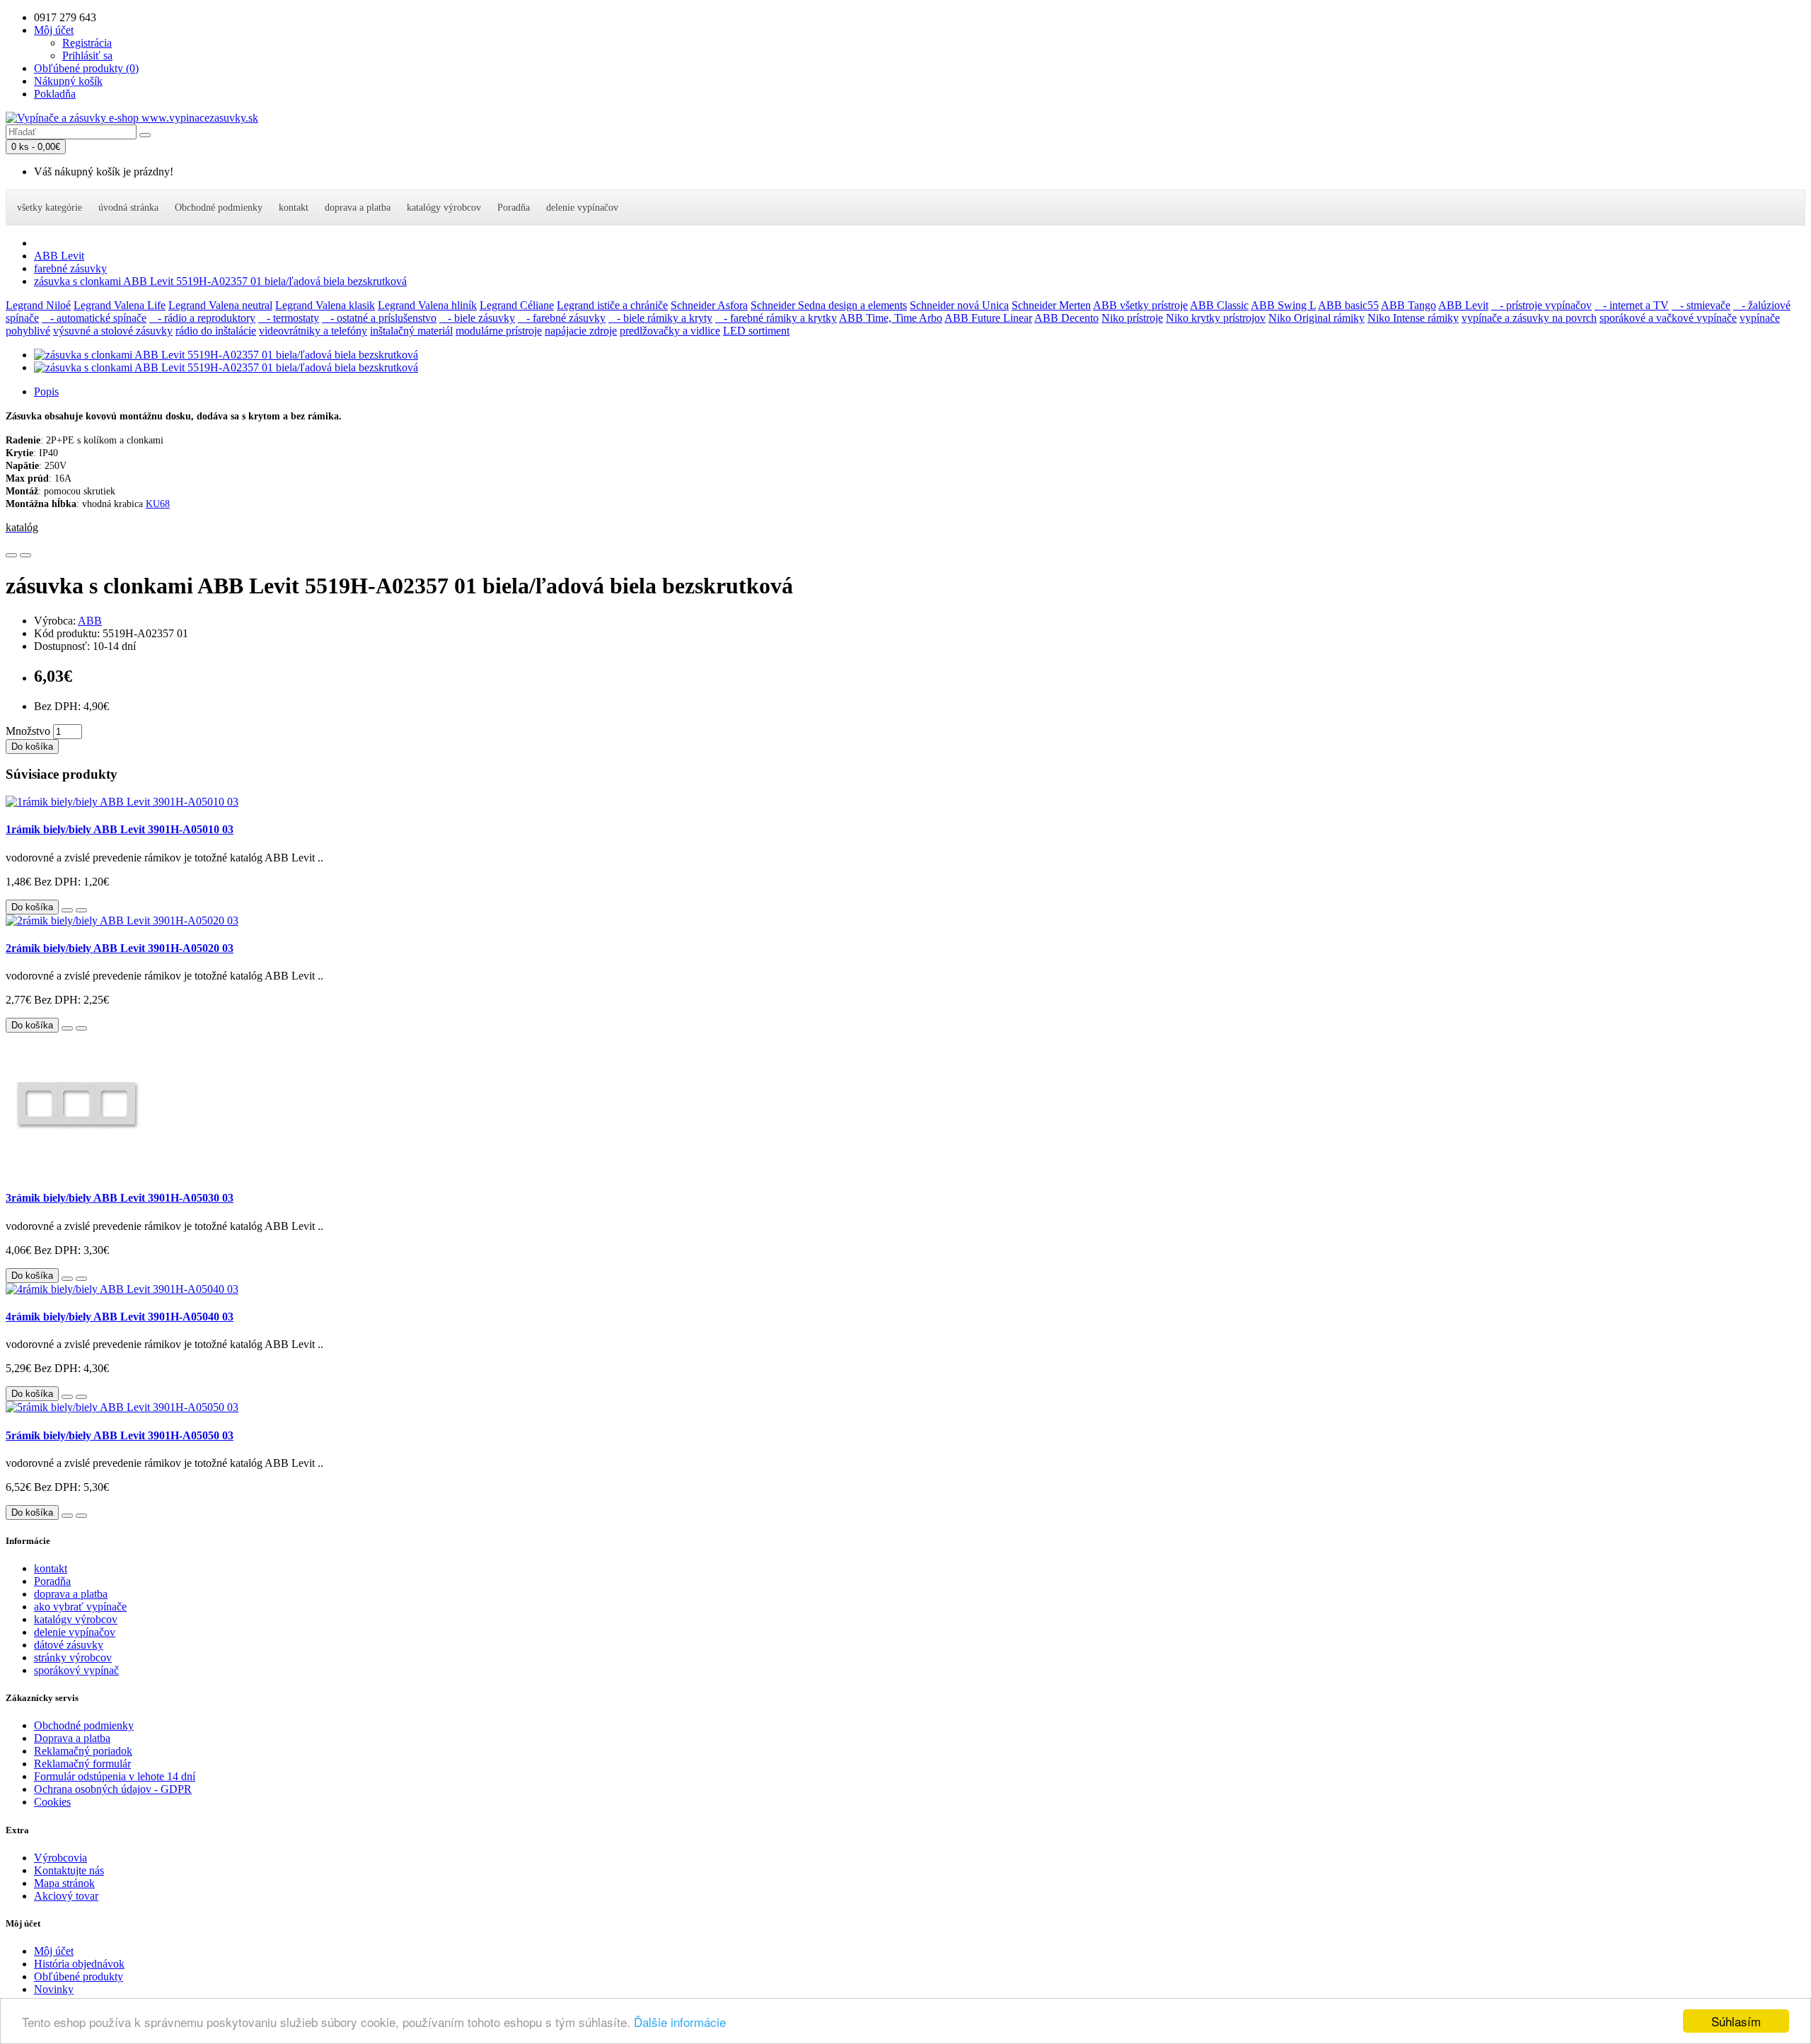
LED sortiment (756, 331)
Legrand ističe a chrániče (612, 305)
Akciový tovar (66, 1896)
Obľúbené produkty (79, 1976)
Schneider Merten (1051, 305)
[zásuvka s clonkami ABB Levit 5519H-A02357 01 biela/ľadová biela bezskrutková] (226, 355)
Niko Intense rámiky (1413, 318)
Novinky (54, 1989)
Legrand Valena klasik (325, 305)
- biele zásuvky (477, 318)
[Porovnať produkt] (25, 555)
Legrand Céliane (517, 305)
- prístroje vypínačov (1541, 305)
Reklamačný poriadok (83, 1751)
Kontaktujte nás (69, 1870)
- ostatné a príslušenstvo (379, 318)
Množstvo (28, 731)
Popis (46, 391)
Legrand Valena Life (120, 305)
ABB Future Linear (988, 318)
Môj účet (54, 1951)
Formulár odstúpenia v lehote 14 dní (115, 1776)
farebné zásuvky (70, 268)
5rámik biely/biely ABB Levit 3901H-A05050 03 (120, 1435)
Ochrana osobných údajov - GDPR (113, 1789)
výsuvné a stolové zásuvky (113, 331)
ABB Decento (1066, 318)
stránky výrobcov (73, 1657)
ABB (90, 621)
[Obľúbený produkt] (11, 555)
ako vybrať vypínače (80, 1607)
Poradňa (514, 208)
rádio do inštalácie (216, 331)
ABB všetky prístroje (1140, 305)
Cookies (52, 1802)
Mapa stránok (64, 1883)
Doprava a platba (72, 1738)
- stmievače (1701, 305)
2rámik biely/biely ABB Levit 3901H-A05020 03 (120, 948)
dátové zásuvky (69, 1645)
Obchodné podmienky (219, 208)
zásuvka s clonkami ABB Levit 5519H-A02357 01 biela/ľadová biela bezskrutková (220, 281)
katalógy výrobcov (444, 208)
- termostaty (289, 318)
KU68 (158, 504)
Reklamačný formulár (82, 1764)
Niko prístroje (1132, 318)
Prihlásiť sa (87, 56)
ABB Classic (1219, 305)
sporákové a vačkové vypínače (1668, 318)
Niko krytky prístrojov (1216, 318)
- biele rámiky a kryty (660, 318)
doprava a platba (358, 208)
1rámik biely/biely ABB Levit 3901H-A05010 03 (120, 829)
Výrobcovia (60, 1858)
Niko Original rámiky (1317, 318)
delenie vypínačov (582, 208)
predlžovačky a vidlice (670, 331)
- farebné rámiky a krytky (776, 318)
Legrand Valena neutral (220, 305)
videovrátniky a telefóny (313, 331)
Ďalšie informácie (680, 2022)
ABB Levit (59, 256)
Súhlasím (1736, 2021)
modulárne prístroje (499, 331)
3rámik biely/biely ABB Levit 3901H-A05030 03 (120, 1198)
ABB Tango (1408, 305)
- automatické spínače (94, 318)
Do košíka (32, 747)
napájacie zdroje (581, 331)
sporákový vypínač (76, 1670)
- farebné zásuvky (562, 318)
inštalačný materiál (411, 331)
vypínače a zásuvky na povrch (1529, 318)
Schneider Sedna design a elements (829, 305)
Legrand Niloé (38, 305)
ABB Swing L (1283, 305)
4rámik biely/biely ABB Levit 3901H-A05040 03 (120, 1317)
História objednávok (79, 1964)
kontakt (294, 208)
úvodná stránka (128, 208)
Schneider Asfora (709, 305)
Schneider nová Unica (959, 305)
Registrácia (87, 43)
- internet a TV (1632, 305)
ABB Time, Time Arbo (891, 318)
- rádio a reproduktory (202, 318)
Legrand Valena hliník (427, 305)
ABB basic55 (1348, 305)
